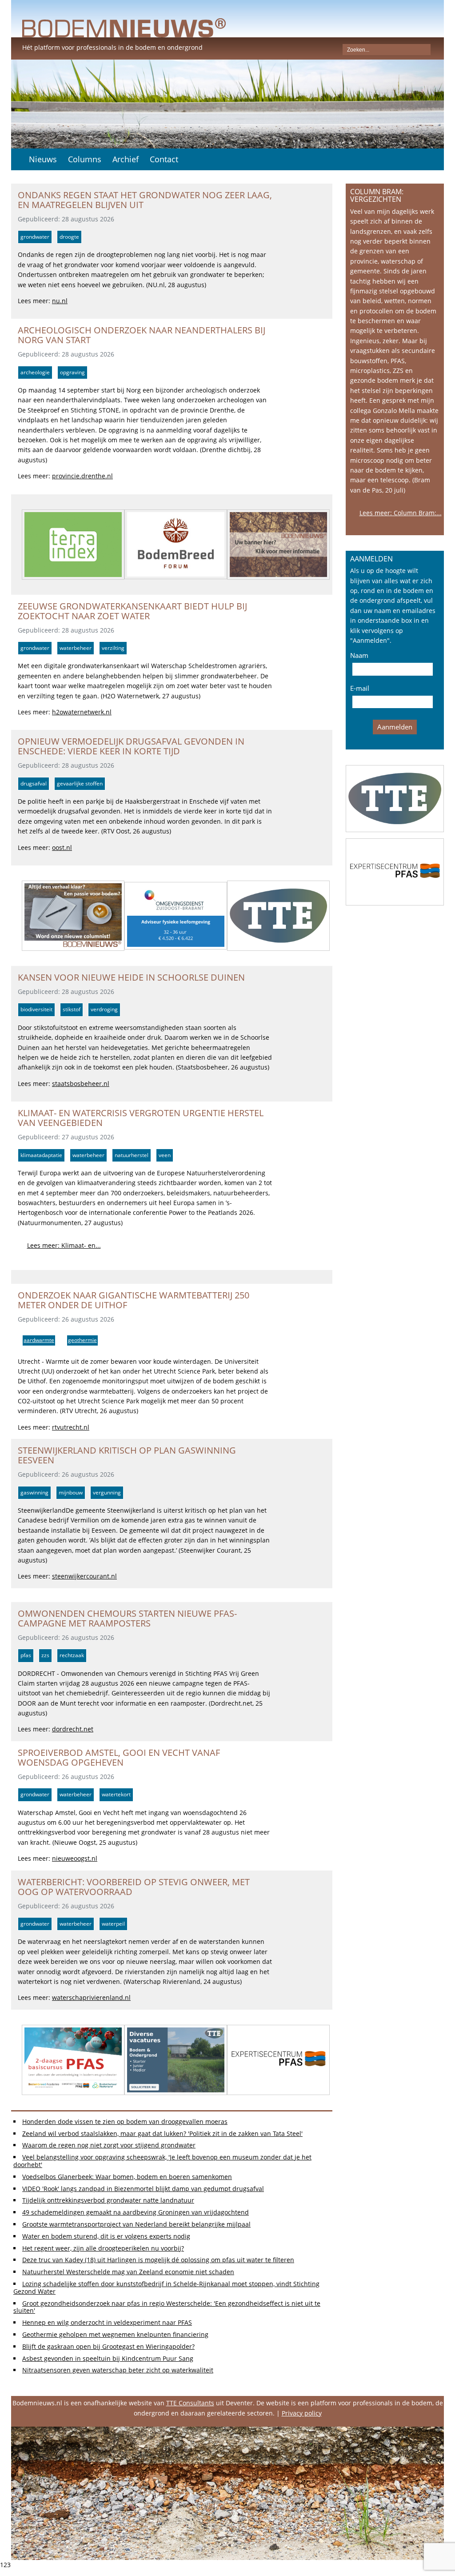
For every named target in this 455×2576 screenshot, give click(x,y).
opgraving (72, 372)
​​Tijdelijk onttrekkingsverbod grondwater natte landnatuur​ (108, 2200)
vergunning (107, 1492)
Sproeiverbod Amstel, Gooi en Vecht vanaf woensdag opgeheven (119, 1757)
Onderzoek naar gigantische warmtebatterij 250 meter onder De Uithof (134, 1300)
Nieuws (43, 159)
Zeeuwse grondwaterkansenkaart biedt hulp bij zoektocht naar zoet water (132, 611)
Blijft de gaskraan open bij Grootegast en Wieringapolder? (108, 2346)
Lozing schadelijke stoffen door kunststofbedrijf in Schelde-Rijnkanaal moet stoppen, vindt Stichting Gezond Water (166, 2288)
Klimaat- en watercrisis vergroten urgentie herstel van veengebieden (141, 1118)
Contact (164, 159)
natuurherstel (132, 1155)
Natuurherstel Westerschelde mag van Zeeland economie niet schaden (128, 2272)
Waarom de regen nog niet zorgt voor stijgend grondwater (109, 2145)
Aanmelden (395, 727)
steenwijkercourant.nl (84, 1576)
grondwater (35, 237)
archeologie (35, 372)
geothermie (82, 1340)
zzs (45, 1655)
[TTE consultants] (395, 799)
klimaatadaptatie (41, 1155)
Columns (85, 159)
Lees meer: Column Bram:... (401, 513)
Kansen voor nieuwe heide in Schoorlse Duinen (131, 977)
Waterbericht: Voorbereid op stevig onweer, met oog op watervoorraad (134, 1887)
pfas (26, 1655)
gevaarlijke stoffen (80, 783)
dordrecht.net (73, 1729)
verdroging (104, 1009)
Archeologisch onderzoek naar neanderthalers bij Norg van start (142, 335)
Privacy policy (302, 2413)
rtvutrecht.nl (71, 1427)
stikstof (72, 1009)
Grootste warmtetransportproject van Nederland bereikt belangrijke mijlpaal (136, 2224)
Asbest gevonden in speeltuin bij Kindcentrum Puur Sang (108, 2358)
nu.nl (60, 301)
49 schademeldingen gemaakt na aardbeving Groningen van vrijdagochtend (136, 2212)
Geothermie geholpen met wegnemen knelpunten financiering (115, 2334)
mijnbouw (71, 1492)
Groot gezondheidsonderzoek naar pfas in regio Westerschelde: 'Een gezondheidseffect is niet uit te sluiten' (167, 2307)
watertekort (116, 1794)
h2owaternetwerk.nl (82, 712)
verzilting (113, 648)
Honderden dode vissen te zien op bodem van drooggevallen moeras (125, 2121)
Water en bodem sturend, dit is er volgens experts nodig (106, 2236)
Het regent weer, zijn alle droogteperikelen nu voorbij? (103, 2248)
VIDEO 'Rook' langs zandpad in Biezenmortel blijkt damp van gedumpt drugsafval (143, 2189)
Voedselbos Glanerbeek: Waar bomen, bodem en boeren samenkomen (127, 2177)
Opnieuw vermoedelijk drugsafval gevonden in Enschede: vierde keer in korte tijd (131, 746)
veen (165, 1155)
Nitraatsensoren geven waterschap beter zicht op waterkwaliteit (118, 2370)
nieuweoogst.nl (75, 1858)
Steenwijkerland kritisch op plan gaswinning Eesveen (127, 1455)
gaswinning (34, 1492)
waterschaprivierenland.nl (91, 1997)
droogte (69, 237)
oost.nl (62, 847)
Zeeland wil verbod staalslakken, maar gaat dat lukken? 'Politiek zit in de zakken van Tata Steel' (162, 2133)
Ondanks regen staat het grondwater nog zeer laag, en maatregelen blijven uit (145, 200)
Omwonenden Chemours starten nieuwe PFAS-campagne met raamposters (127, 1618)
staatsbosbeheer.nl (81, 1084)
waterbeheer (76, 648)
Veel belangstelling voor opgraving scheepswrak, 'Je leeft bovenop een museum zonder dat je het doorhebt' (162, 2161)
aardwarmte (39, 1340)
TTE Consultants (190, 2403)
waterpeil (113, 1924)
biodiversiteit (36, 1009)
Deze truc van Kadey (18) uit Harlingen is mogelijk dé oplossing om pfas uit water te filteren (158, 2260)
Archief (126, 159)
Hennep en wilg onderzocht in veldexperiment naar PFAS (107, 2322)
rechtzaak (72, 1655)
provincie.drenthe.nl (82, 476)
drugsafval (34, 783)
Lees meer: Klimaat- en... (64, 1245)
